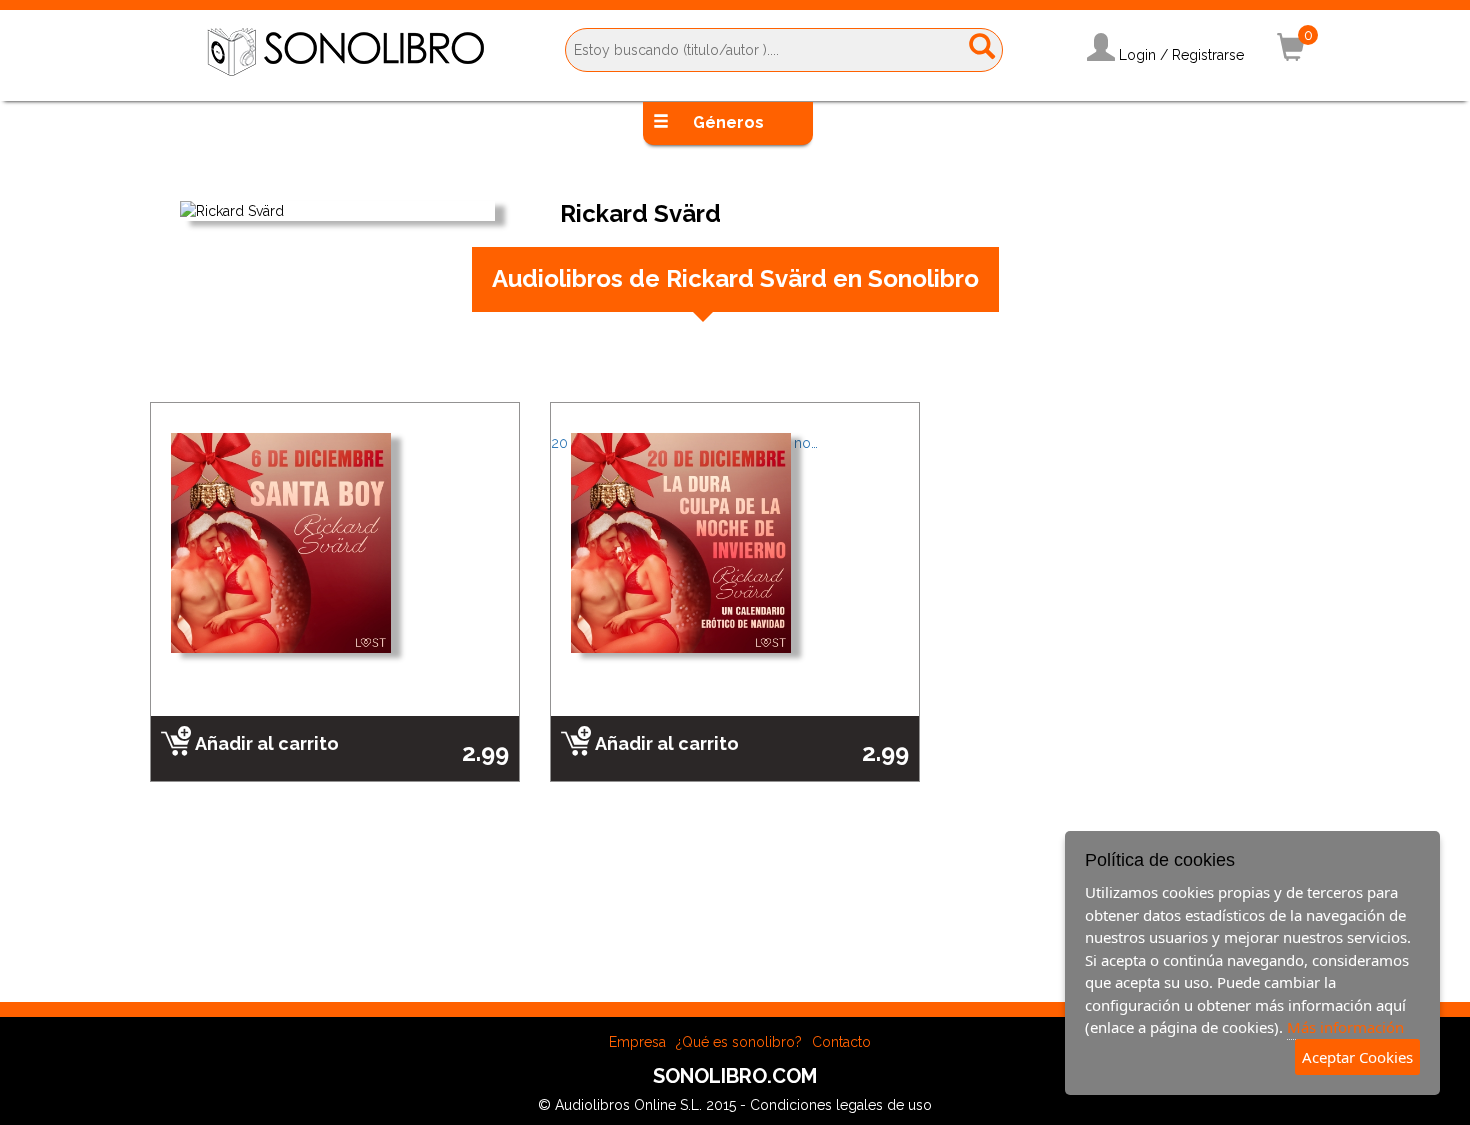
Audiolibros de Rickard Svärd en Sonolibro (735, 278)
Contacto (841, 1042)
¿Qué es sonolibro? (739, 1042)
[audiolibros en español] (345, 51)
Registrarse (1208, 55)
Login (1137, 55)
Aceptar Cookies (1357, 1057)
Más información (1345, 1027)
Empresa (637, 1042)
